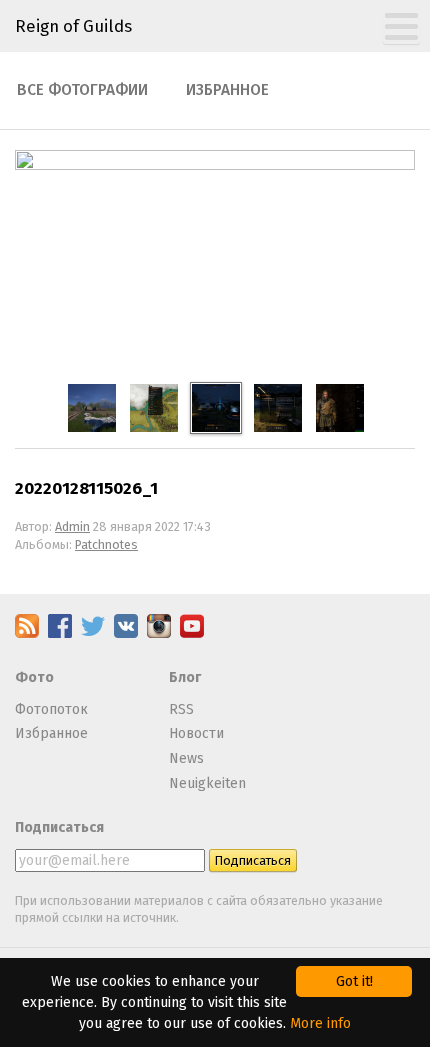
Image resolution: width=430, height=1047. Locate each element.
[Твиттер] (93, 633)
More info (320, 1023)
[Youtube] (192, 633)
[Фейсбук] (60, 633)
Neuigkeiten (207, 783)
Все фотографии (82, 90)
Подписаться (59, 827)
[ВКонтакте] (126, 633)
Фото (34, 677)
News (186, 758)
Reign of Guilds (73, 26)
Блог (185, 677)
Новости (196, 733)
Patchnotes (106, 544)
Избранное (227, 90)
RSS (181, 709)
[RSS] (27, 633)
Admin (72, 526)
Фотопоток (51, 709)
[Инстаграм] (159, 633)
